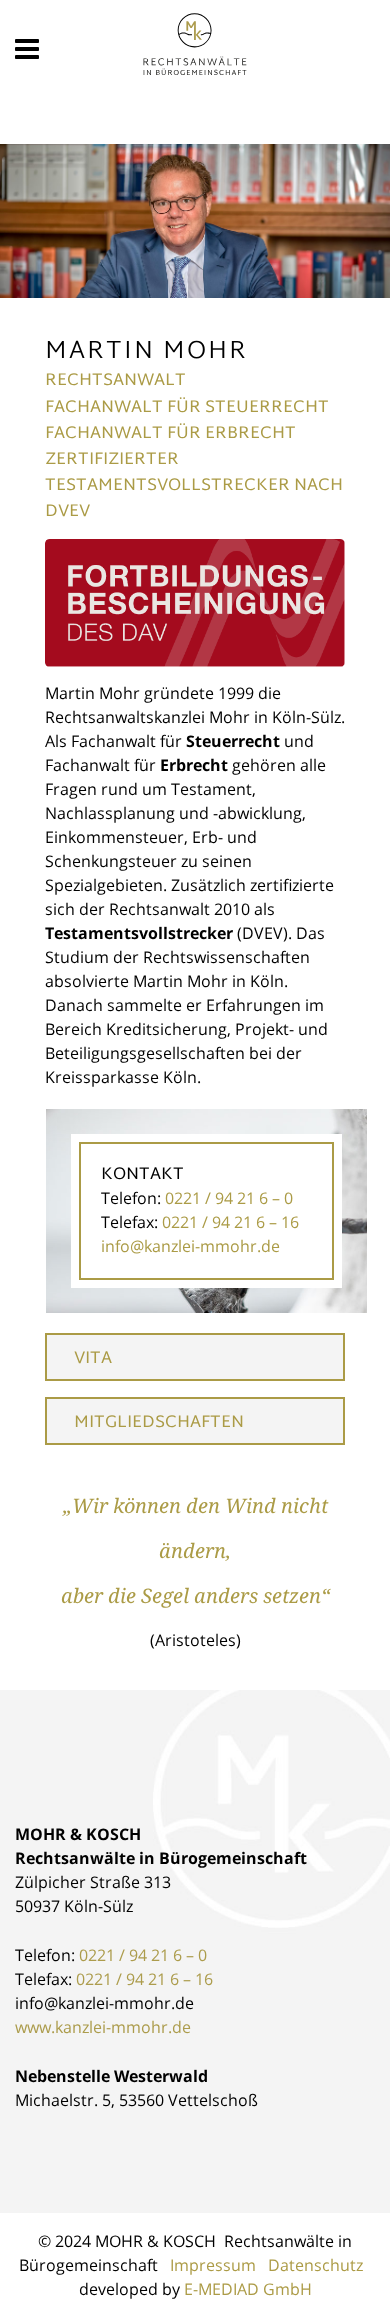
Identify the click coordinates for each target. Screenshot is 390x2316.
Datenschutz (315, 2265)
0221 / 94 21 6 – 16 (144, 1979)
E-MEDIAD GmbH (248, 2289)
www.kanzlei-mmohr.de (103, 2027)
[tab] (195, 1357)
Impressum (213, 2265)
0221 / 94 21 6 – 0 (143, 1955)
